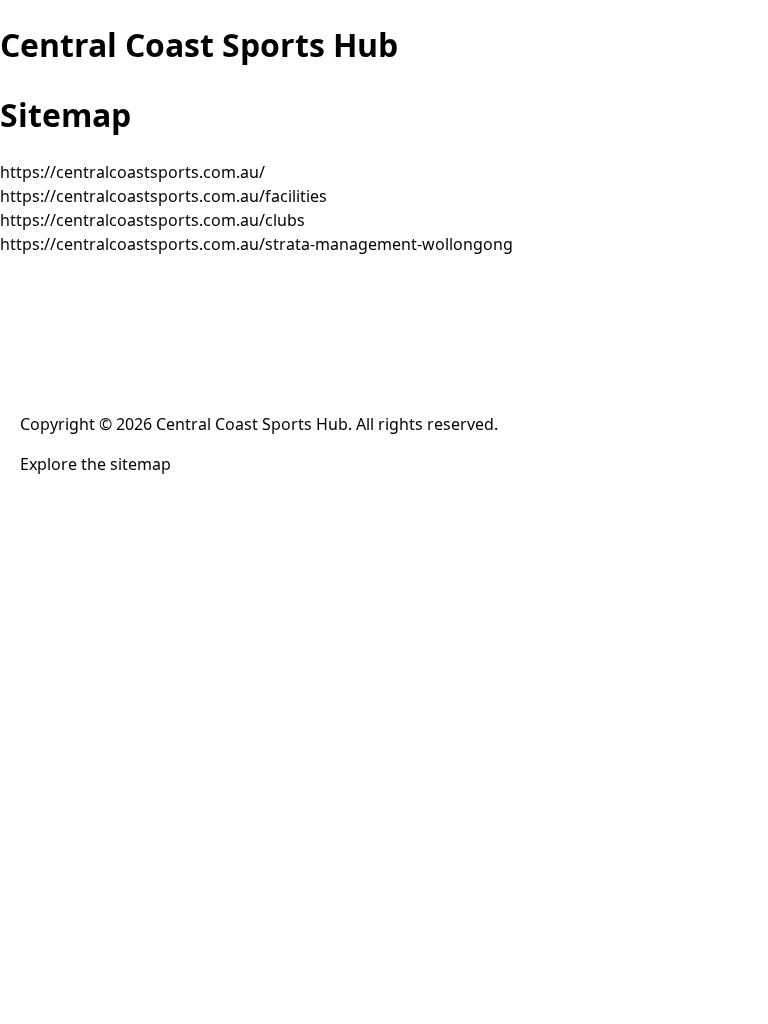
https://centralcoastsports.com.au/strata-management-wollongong (256, 244)
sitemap (140, 464)
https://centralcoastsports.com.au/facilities (163, 196)
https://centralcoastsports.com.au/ (132, 172)
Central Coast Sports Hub (199, 44)
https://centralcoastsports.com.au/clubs (152, 220)
